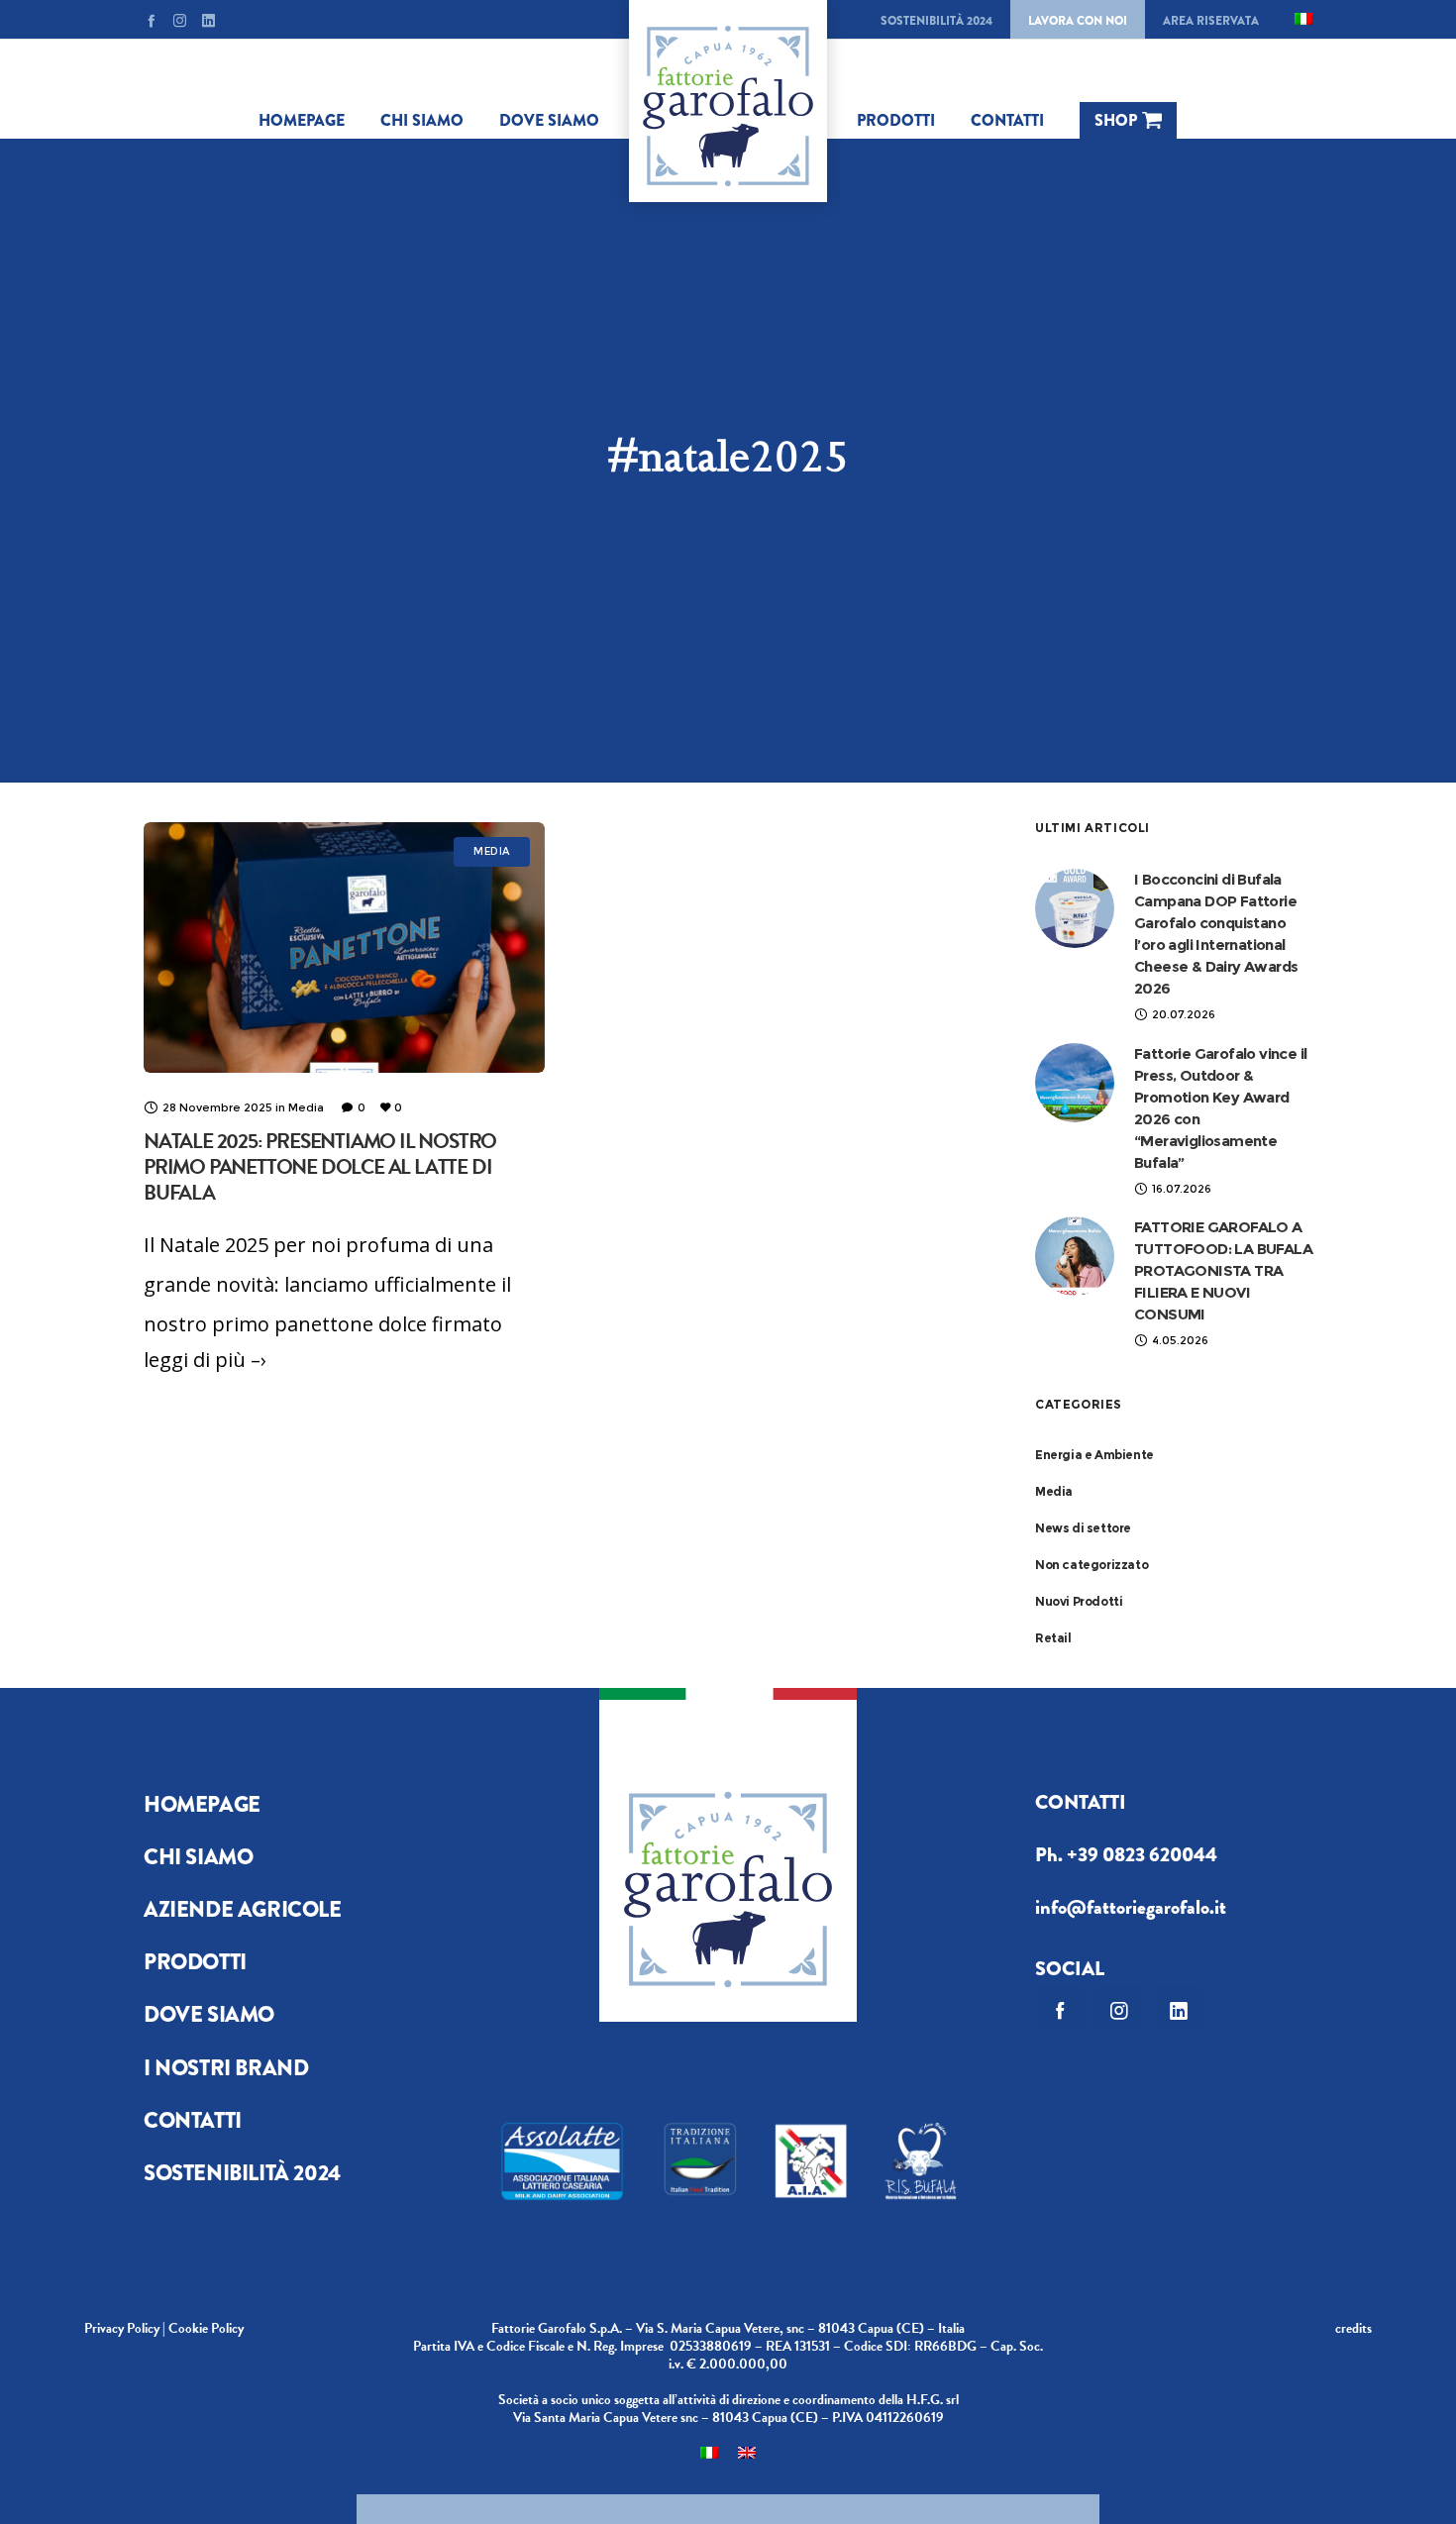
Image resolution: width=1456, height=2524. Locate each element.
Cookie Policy (206, 2328)
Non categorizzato (1092, 1565)
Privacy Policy (122, 2328)
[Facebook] (151, 20)
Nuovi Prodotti (1079, 1601)
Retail (1053, 1638)
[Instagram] (180, 20)
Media (1054, 1491)
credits (1353, 2328)
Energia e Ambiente (1094, 1455)
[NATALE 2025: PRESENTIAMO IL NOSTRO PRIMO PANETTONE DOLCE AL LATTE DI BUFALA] (344, 947)
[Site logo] (728, 101)
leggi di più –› (205, 1360)
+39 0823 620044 (1142, 1855)
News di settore (1083, 1528)
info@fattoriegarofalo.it (1131, 1907)
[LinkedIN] (208, 20)
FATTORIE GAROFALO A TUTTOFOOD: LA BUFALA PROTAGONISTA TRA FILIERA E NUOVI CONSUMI (1223, 1270)
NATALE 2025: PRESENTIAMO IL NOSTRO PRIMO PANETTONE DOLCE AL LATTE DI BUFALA (320, 1167)
